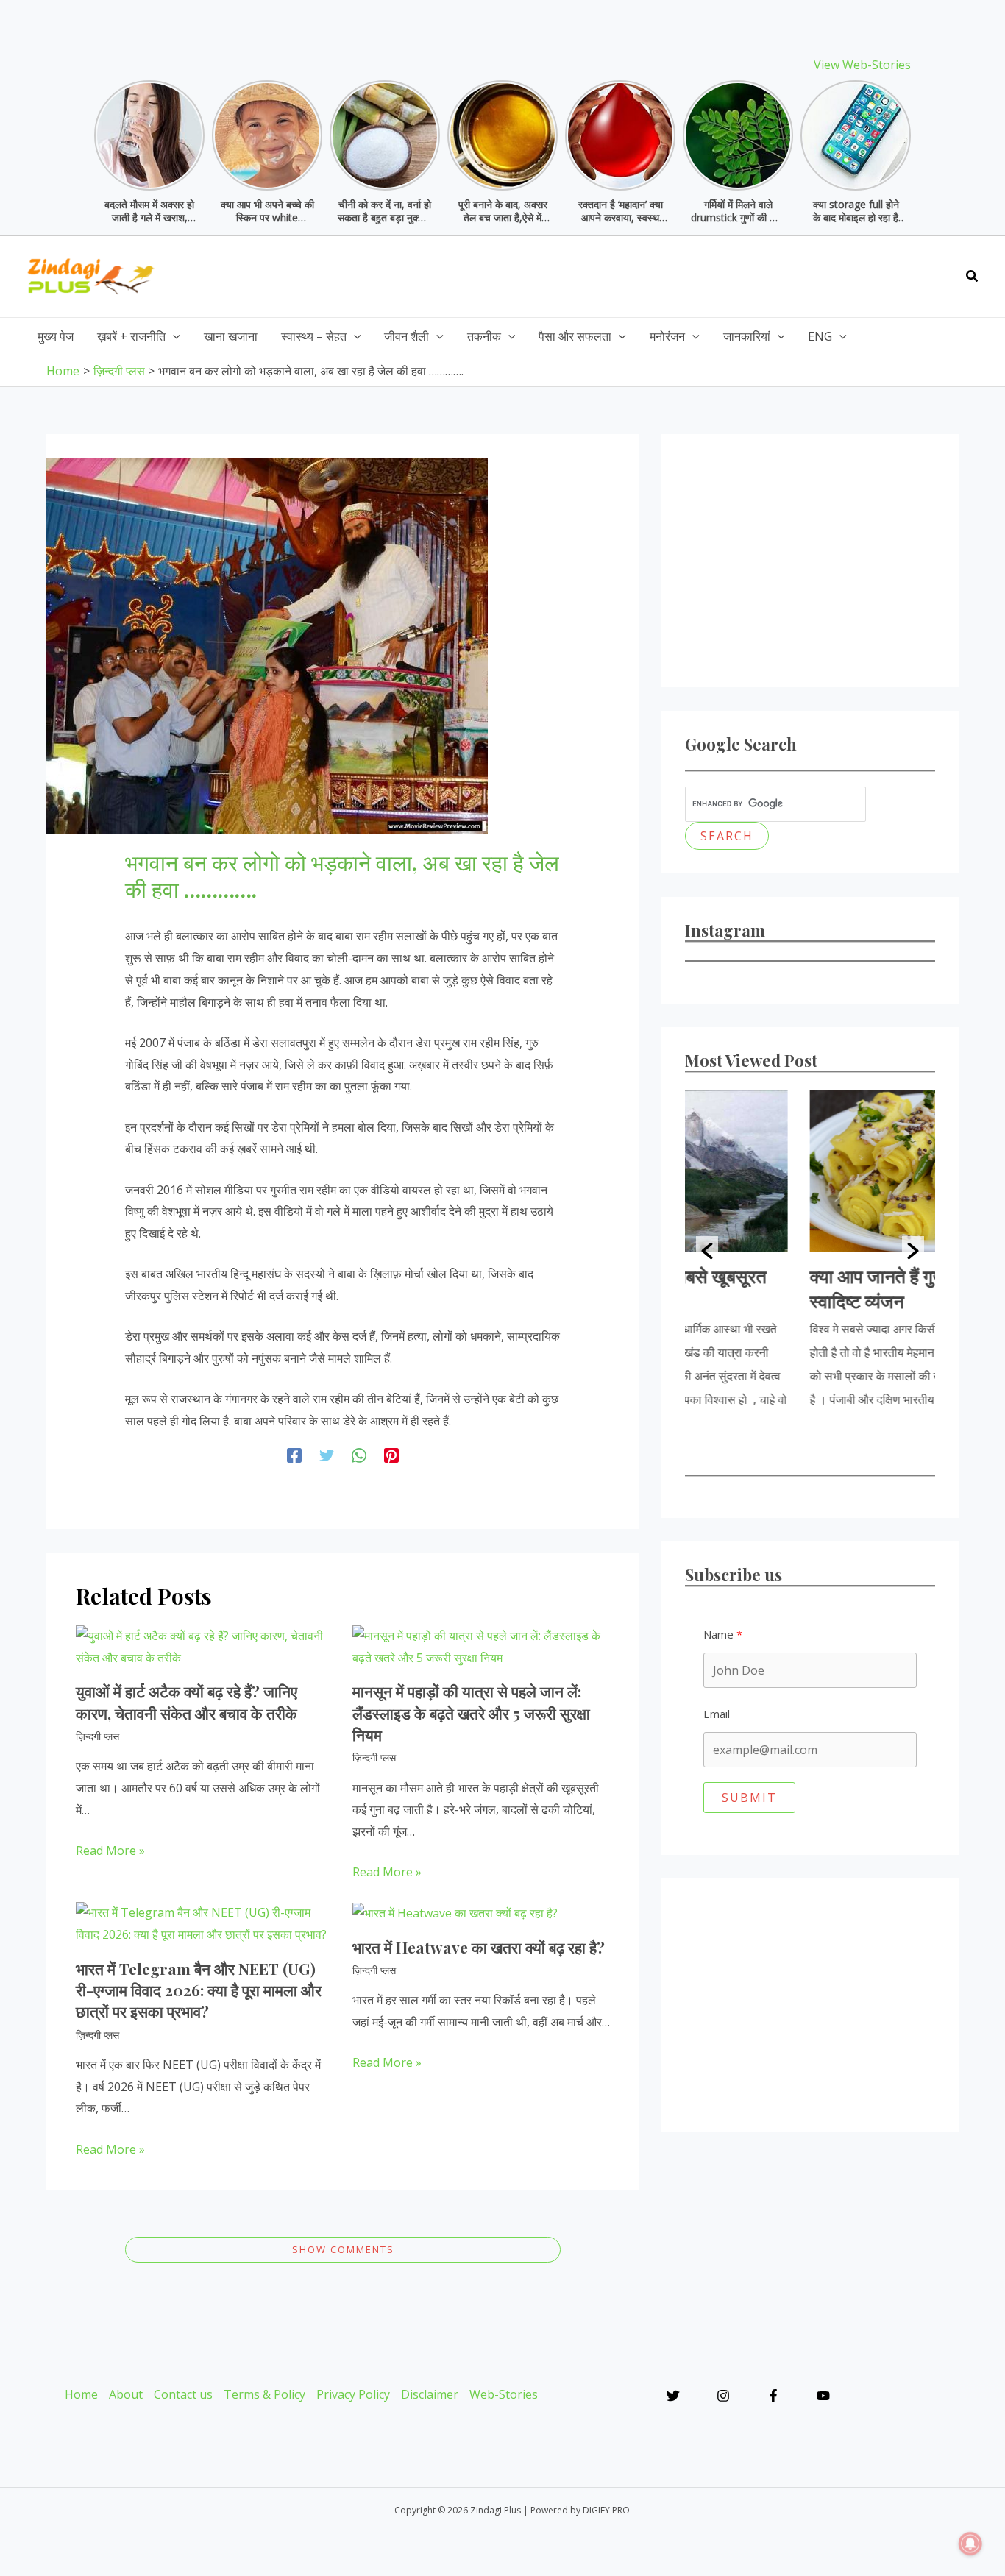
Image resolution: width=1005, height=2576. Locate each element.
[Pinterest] (391, 1455)
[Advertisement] (683, 273)
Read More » (110, 1851)
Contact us (183, 2394)
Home (81, 2394)
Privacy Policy (353, 2394)
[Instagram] (723, 2396)
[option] (810, 1251)
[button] (973, 277)
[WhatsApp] (359, 1455)
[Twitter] (327, 1455)
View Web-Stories (862, 65)
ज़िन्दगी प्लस (97, 1736)
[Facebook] (294, 1455)
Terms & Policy (264, 2394)
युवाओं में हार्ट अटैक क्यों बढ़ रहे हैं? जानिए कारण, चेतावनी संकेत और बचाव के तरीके (187, 1702)
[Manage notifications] (970, 2544)
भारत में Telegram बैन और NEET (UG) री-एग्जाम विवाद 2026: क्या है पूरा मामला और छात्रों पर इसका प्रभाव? (199, 1990)
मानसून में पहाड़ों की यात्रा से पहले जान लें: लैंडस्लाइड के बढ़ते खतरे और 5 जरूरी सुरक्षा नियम (471, 1713)
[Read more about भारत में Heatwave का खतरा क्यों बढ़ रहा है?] (455, 1912)
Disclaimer (430, 2394)
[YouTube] (823, 2396)
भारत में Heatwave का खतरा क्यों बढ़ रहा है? (479, 1947)
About (126, 2394)
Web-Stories (504, 2394)
